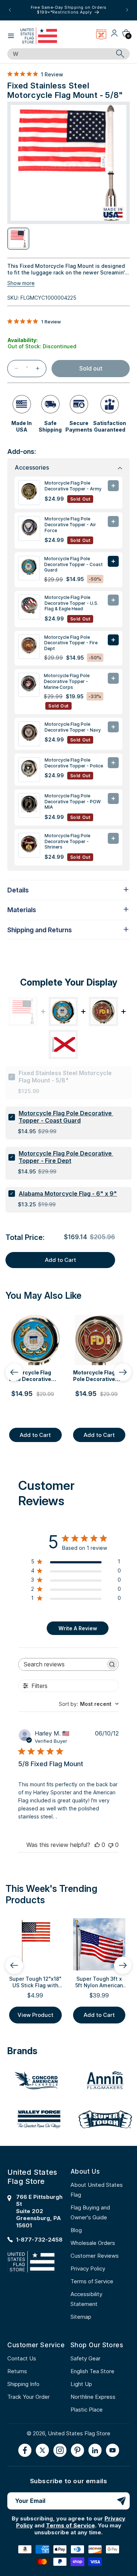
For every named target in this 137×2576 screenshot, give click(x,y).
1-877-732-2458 (39, 2240)
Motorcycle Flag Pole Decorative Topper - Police (74, 763)
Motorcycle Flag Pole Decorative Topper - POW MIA (73, 801)
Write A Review (78, 1628)
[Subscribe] (121, 2501)
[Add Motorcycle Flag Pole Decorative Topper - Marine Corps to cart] (113, 678)
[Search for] (120, 54)
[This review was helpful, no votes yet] (97, 1845)
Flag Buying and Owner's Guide (90, 2212)
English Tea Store (92, 2371)
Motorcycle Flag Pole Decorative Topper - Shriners (67, 841)
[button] (11, 36)
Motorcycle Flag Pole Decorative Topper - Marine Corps (67, 681)
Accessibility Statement (86, 2299)
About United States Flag (97, 2190)
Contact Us (22, 2358)
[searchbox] (62, 1664)
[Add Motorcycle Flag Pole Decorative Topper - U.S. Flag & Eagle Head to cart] (113, 600)
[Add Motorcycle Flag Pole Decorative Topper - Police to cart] (113, 763)
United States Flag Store (79, 2433)
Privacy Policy (88, 2268)
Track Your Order (28, 2397)
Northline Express (93, 2397)
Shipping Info (23, 2384)
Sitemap (81, 2317)
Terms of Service (92, 2281)
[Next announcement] (127, 10)
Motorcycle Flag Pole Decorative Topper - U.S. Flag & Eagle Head (71, 603)
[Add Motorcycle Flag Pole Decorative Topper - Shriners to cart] (113, 838)
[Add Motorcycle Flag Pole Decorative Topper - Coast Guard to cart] (113, 561)
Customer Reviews (95, 2256)
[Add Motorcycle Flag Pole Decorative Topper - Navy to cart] (113, 727)
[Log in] (114, 36)
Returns (17, 2371)
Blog (76, 2230)
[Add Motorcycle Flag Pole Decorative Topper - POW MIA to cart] (113, 798)
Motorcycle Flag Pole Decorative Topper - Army (73, 486)
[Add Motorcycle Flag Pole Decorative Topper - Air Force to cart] (113, 521)
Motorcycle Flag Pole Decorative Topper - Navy (73, 727)
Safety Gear (85, 2358)
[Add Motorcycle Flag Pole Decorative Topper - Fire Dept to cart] (113, 640)
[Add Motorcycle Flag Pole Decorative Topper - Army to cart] (113, 486)
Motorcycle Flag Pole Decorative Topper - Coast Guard (73, 564)
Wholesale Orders (93, 2243)
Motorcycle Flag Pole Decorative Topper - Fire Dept (71, 643)
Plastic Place (87, 2410)
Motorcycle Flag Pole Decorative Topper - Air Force (70, 524)
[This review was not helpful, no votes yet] (111, 1845)
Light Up (81, 2384)
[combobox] (60, 54)
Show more (21, 283)
